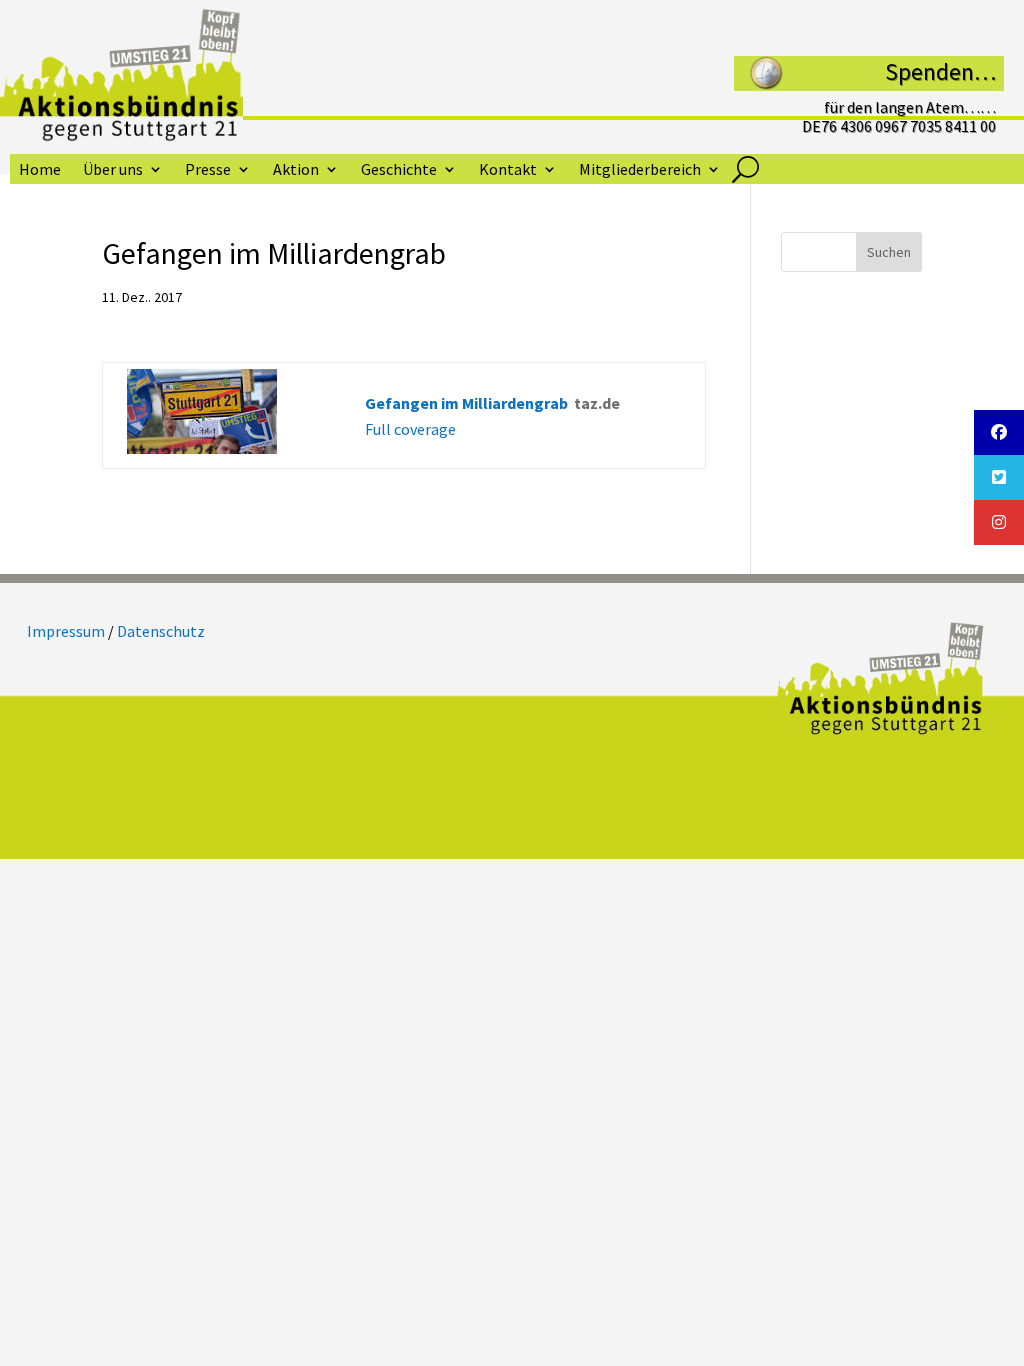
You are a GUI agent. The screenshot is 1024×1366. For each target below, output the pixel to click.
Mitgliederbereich (640, 170)
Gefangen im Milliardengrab (466, 403)
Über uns (113, 170)
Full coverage (410, 429)
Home (40, 170)
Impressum (66, 631)
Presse (208, 170)
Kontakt (508, 170)
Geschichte (399, 170)
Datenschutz (161, 631)
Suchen (889, 252)
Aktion (296, 170)
